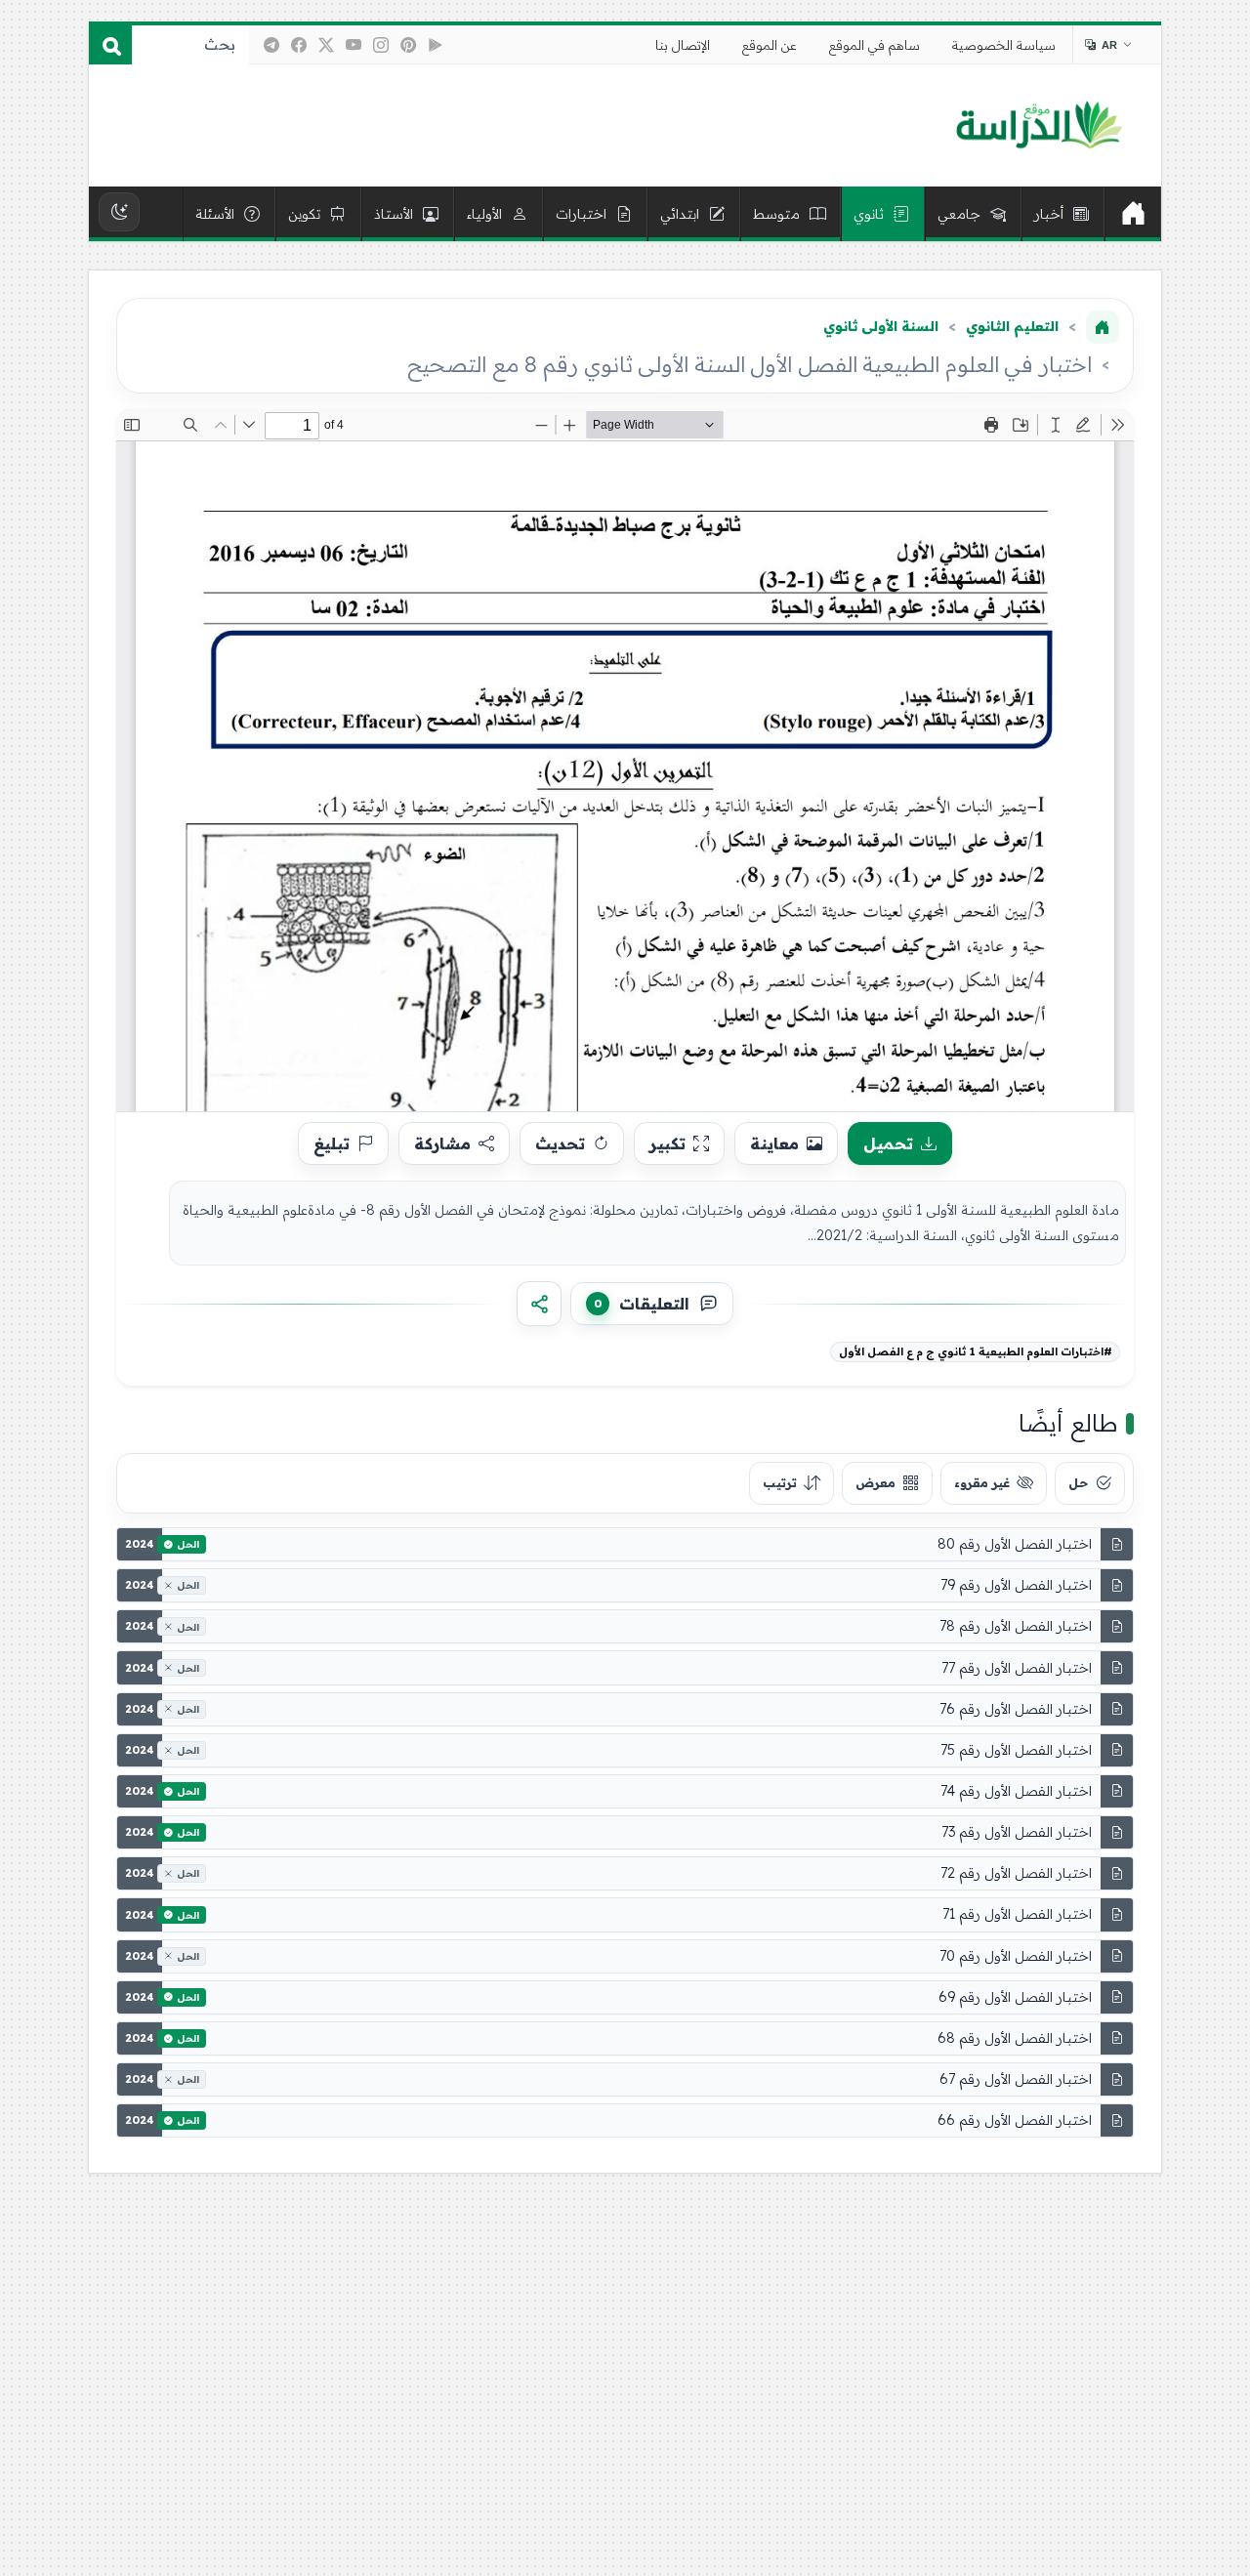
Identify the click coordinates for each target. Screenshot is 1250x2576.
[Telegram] (271, 45)
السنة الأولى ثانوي (881, 326)
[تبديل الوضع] (119, 212)
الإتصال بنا (683, 45)
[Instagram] (381, 45)
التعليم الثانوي (1012, 326)
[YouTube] (354, 45)
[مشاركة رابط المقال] (539, 1304)
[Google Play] (436, 45)
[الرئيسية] (1133, 214)
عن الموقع (770, 45)
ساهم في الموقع (875, 45)
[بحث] (110, 45)
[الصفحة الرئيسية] (1103, 327)
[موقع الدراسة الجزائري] (1039, 126)
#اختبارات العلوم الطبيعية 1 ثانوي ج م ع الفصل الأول (976, 1351)
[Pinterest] (408, 45)
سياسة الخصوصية (1004, 45)
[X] (326, 45)
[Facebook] (299, 45)
